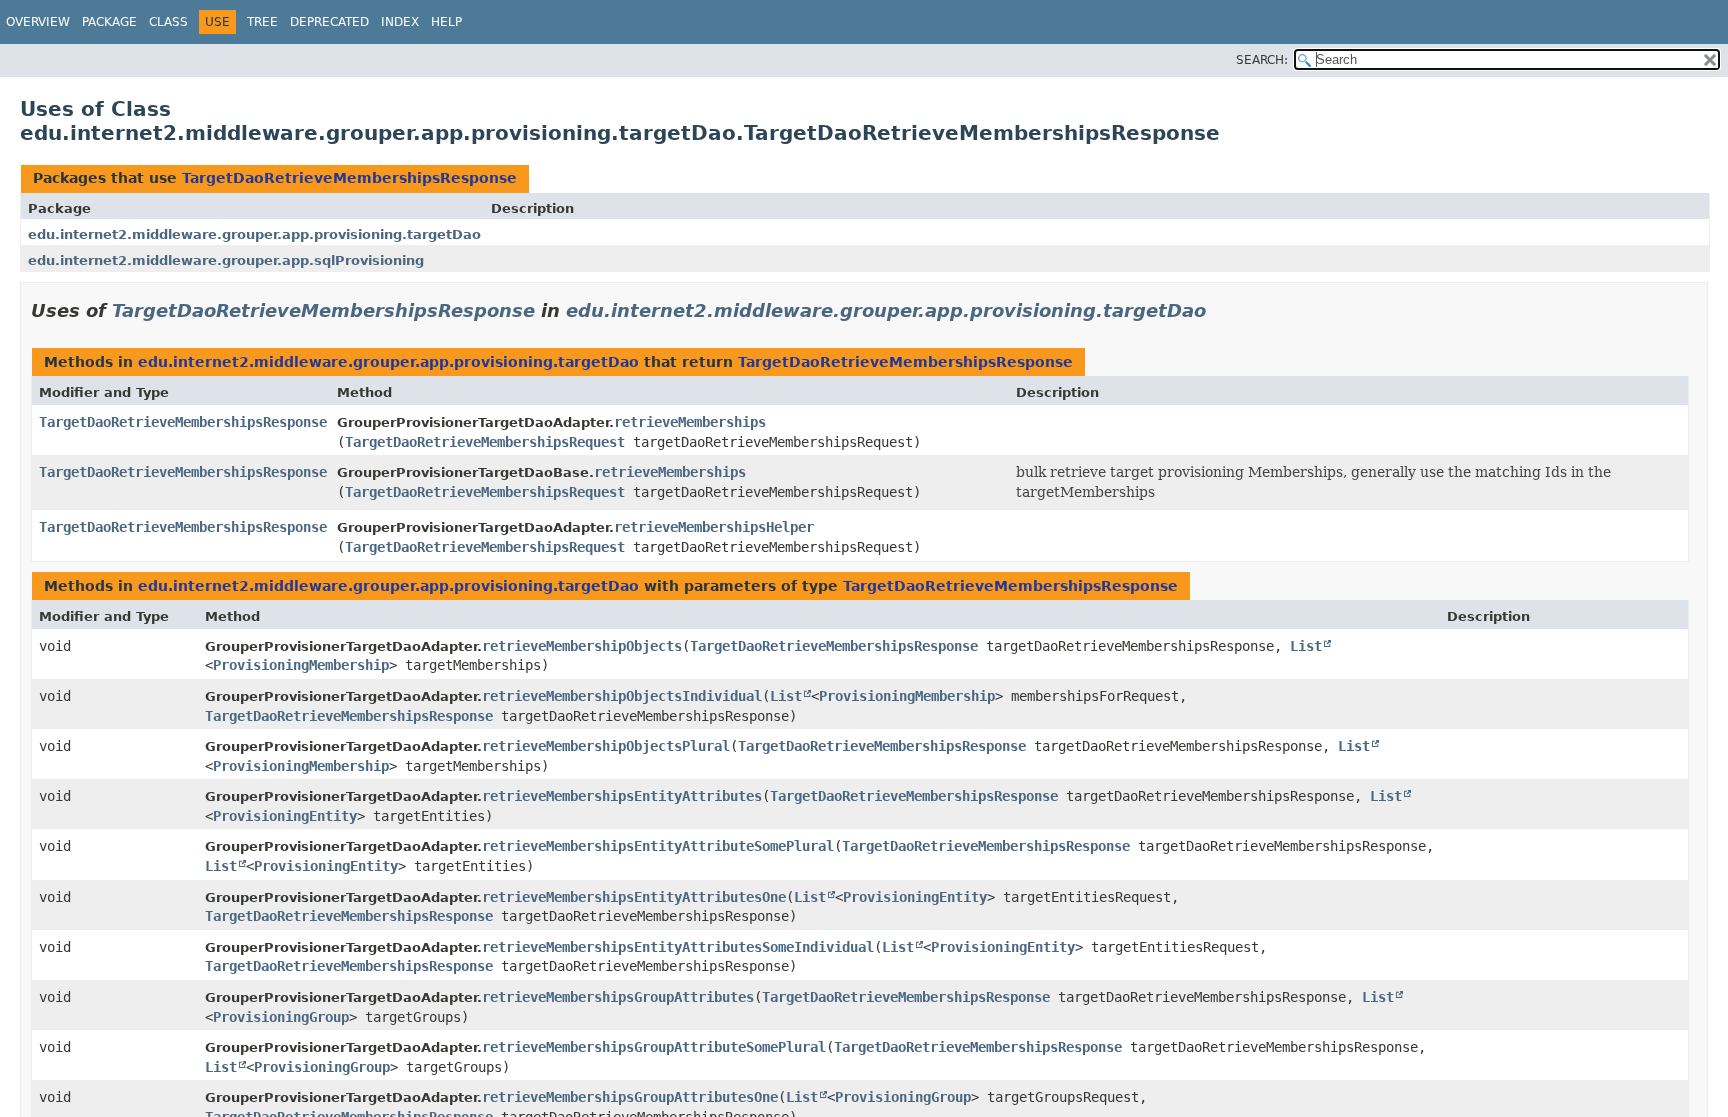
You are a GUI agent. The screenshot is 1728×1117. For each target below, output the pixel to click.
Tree (262, 22)
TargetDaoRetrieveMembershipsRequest (485, 442)
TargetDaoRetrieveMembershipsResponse (349, 178)
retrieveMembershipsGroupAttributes (618, 997)
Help (446, 22)
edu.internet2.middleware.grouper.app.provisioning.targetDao (254, 234)
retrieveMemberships (690, 422)
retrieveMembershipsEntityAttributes (622, 796)
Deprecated (329, 22)
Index (400, 22)
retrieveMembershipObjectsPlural (606, 746)
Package (109, 22)
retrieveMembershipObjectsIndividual (622, 696)
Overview (38, 22)
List (1306, 646)
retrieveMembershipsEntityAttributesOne (634, 897)
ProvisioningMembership (301, 665)
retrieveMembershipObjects (582, 646)
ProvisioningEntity (285, 816)
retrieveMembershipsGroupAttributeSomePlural (654, 1047)
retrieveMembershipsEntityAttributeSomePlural (658, 846)
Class (168, 22)
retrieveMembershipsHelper (714, 527)
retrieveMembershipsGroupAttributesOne (630, 1097)
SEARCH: (1262, 60)
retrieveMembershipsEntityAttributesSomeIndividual (678, 947)
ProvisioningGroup (281, 1017)
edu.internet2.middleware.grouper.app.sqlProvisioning (226, 260)
